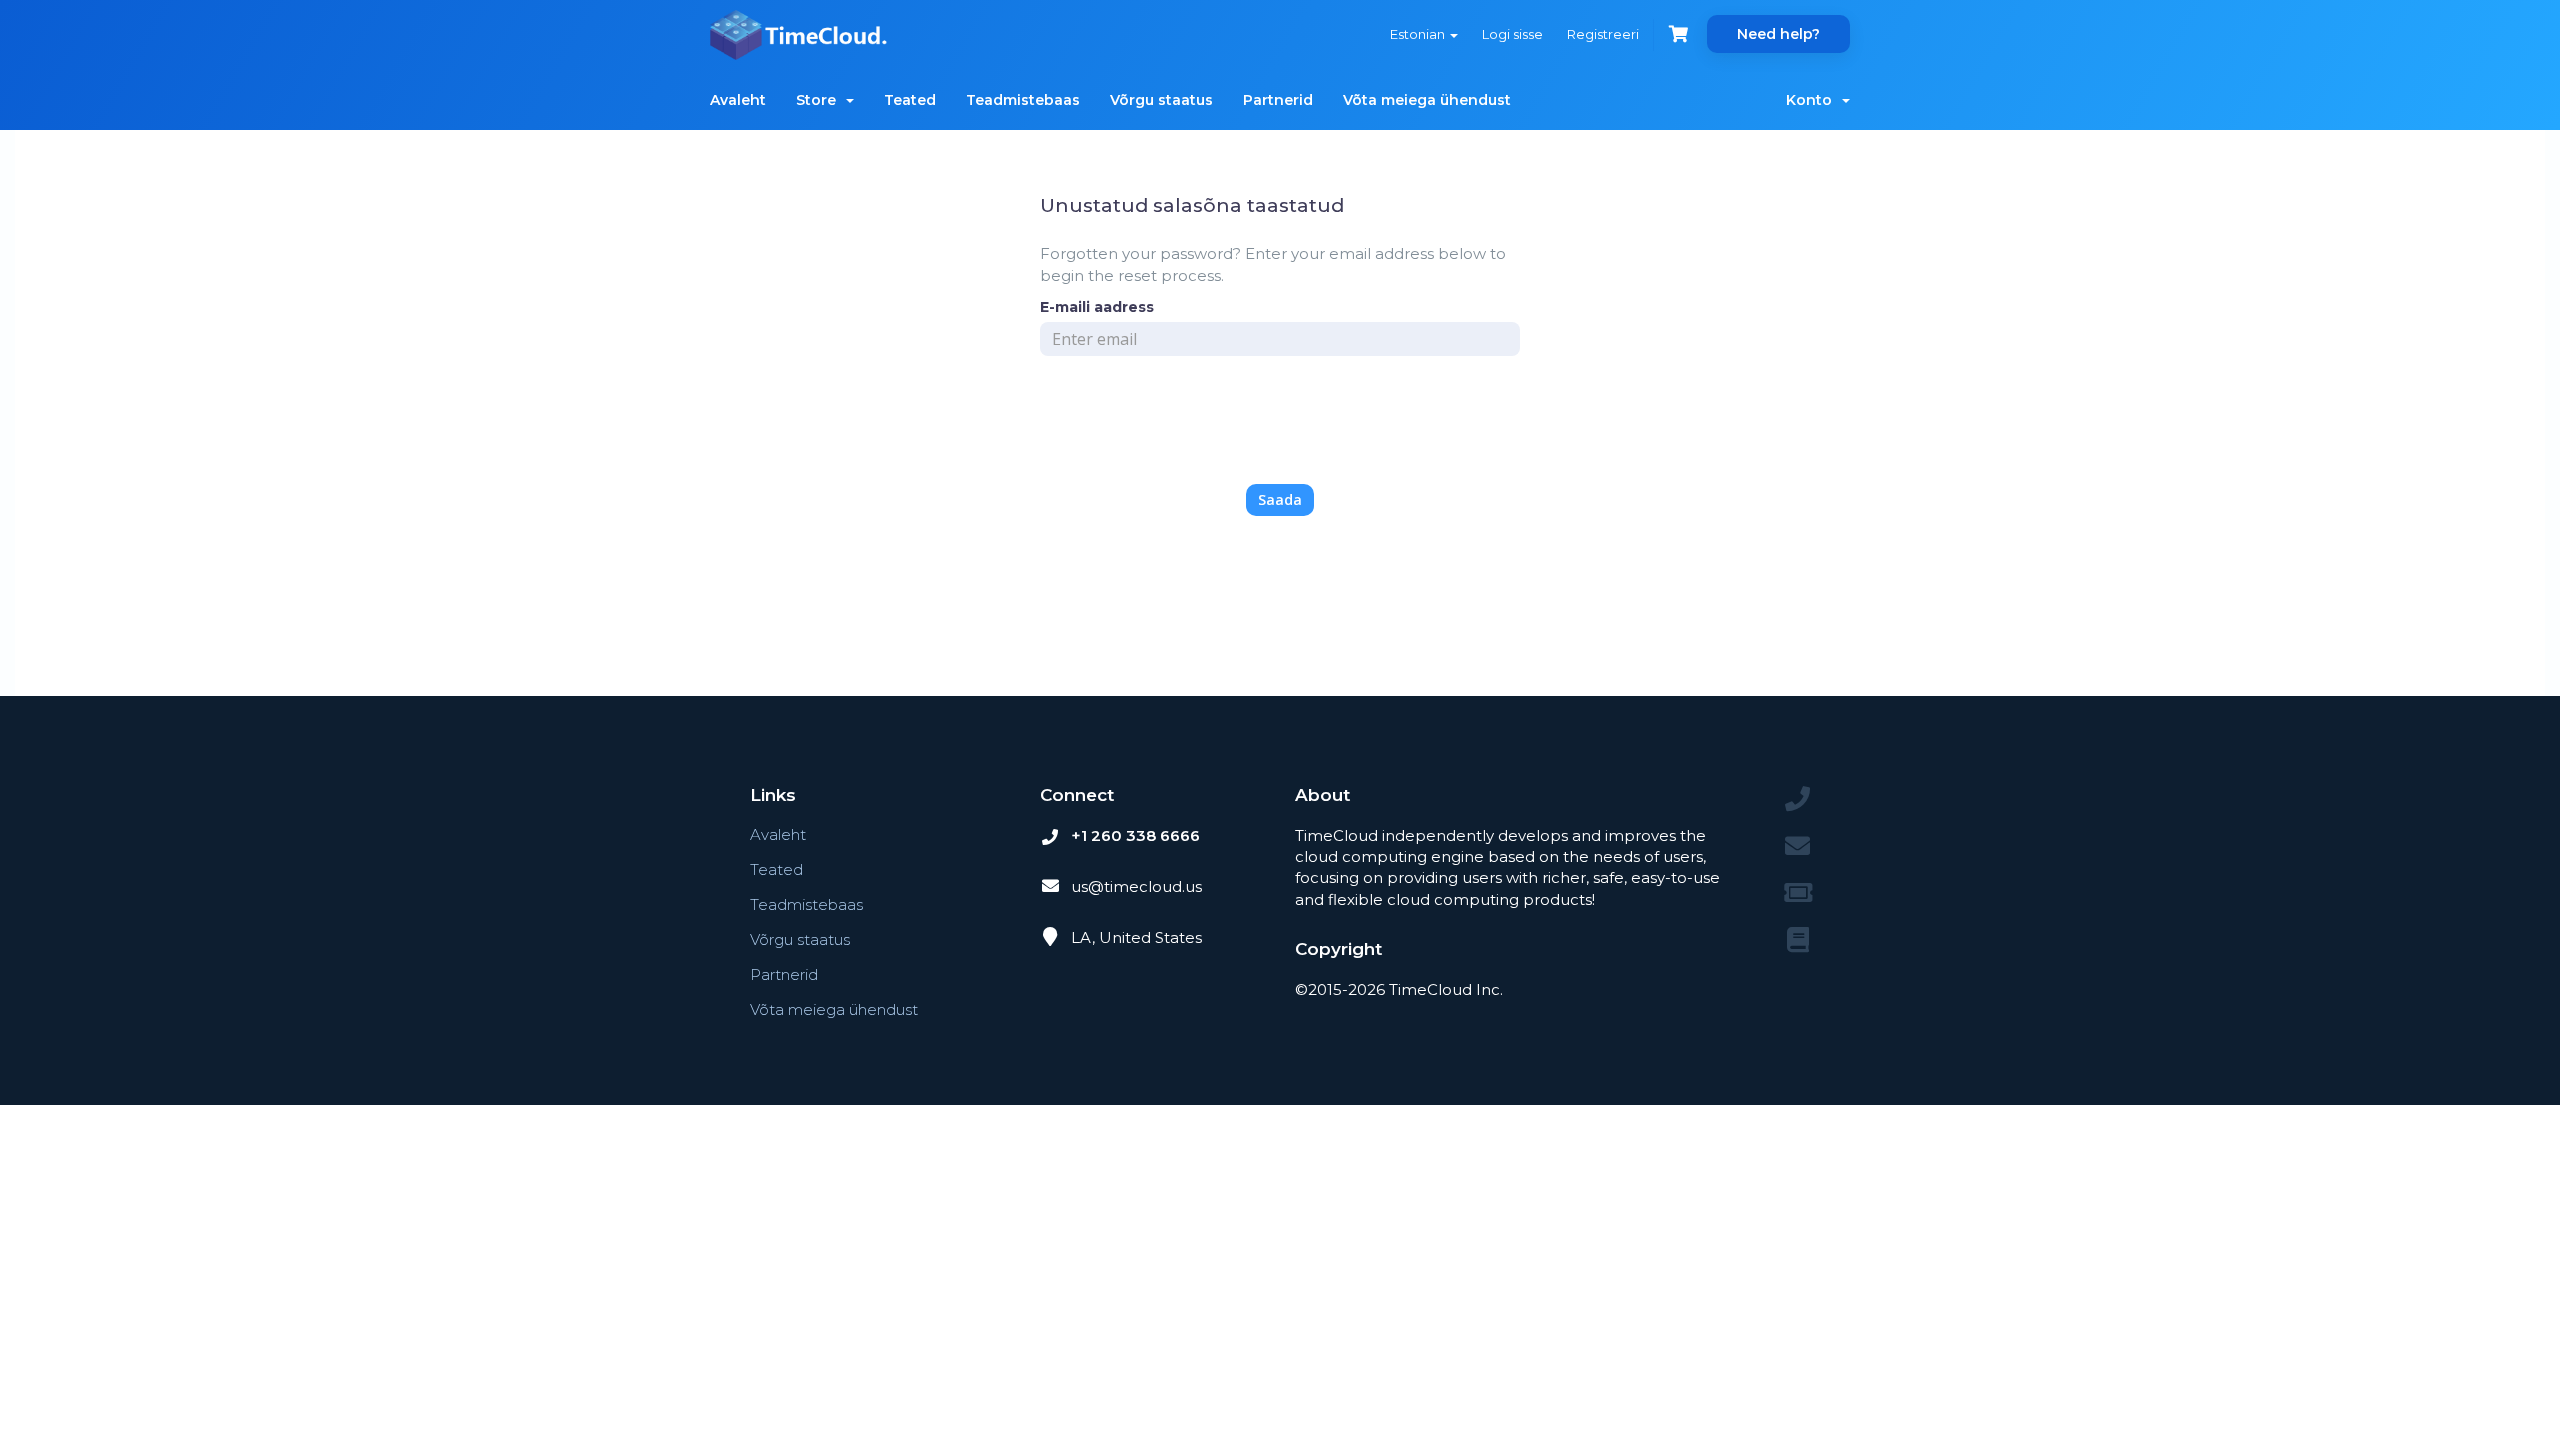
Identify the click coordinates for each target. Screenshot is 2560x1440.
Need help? (1778, 34)
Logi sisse (1512, 34)
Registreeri (1603, 34)
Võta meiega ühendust (1427, 100)
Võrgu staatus (1161, 100)
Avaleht (738, 100)
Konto (1813, 100)
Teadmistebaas (1023, 100)
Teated (910, 100)
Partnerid (1278, 100)
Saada (1280, 499)
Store (820, 100)
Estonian (1419, 34)
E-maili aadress (1097, 307)
